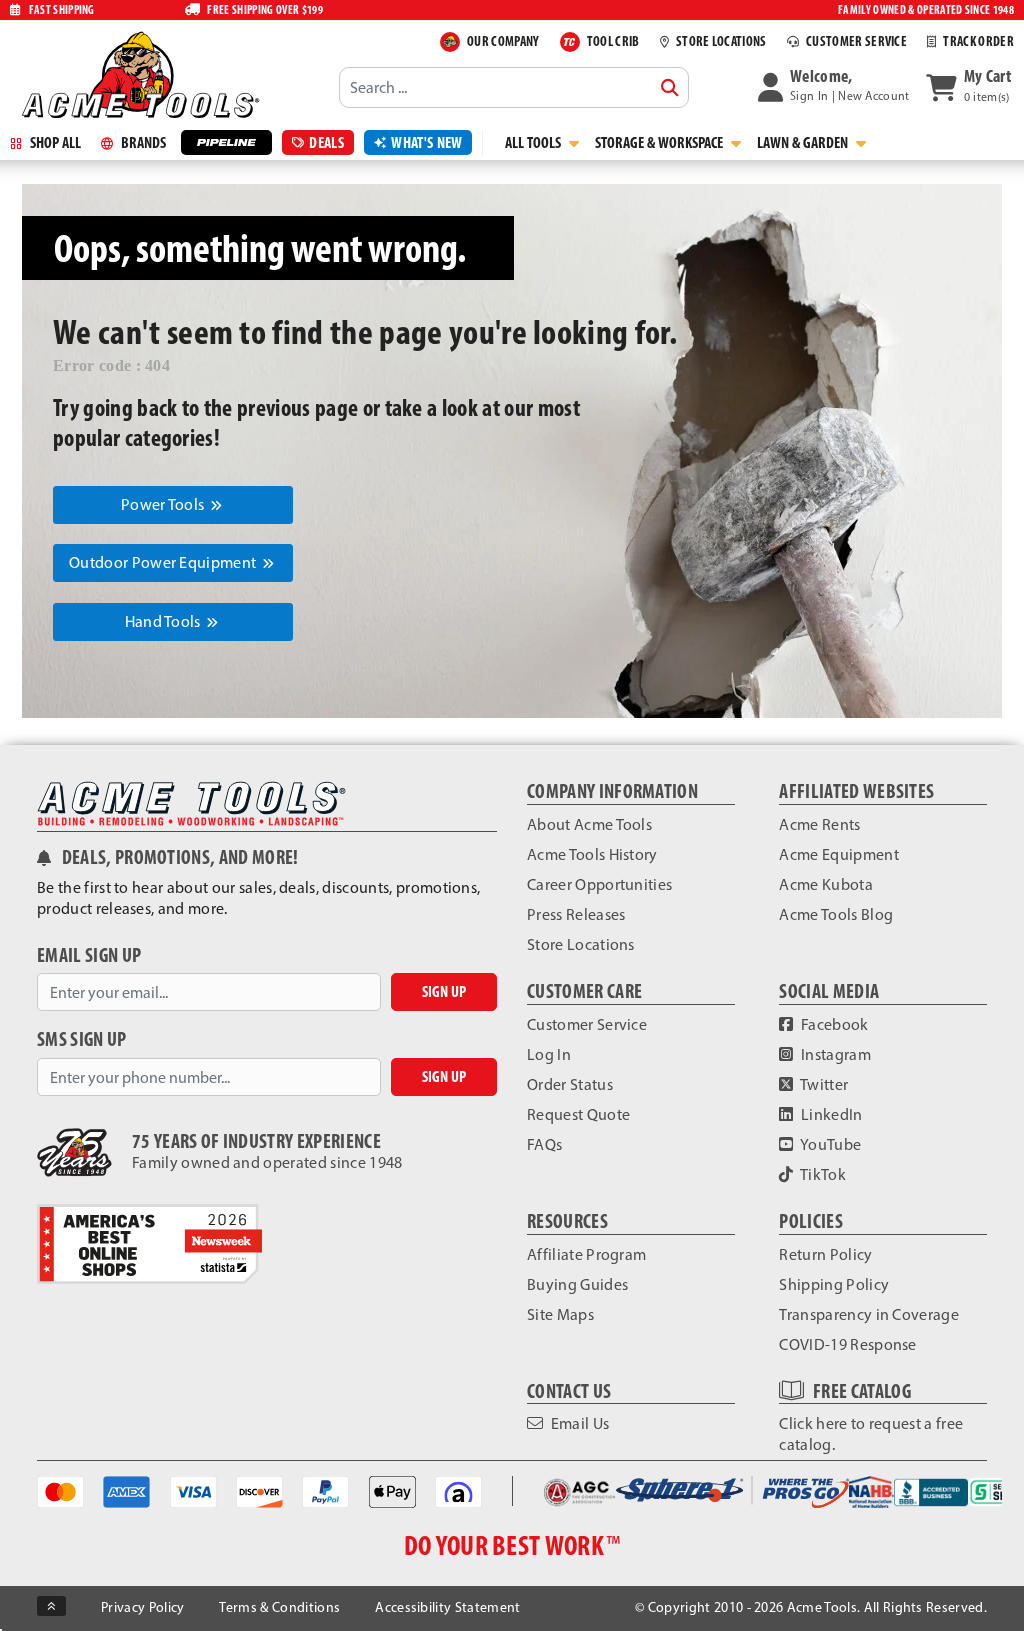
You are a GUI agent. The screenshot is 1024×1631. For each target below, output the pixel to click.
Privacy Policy (142, 1607)
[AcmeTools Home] (138, 74)
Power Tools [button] (164, 504)
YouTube (830, 1144)
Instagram (834, 1054)
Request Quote (578, 1114)
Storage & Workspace (660, 142)
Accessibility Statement (447, 1607)
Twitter (823, 1084)
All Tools (534, 142)
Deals (326, 142)
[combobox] (514, 87)
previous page (297, 407)
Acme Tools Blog (836, 914)
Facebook (833, 1024)
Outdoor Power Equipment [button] (164, 562)
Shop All (54, 142)
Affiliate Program (586, 1254)
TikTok (822, 1174)
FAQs (544, 1144)
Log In (549, 1054)
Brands (142, 142)
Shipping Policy (834, 1284)
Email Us (578, 1423)
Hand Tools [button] (165, 621)
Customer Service (587, 1024)
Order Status (570, 1084)
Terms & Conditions (279, 1607)
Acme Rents (819, 824)
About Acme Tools (589, 824)
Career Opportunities (599, 884)
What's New (426, 142)
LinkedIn (830, 1114)
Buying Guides (577, 1284)
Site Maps (560, 1314)
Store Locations (581, 944)
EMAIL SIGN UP (89, 955)
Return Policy (825, 1254)
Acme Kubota (826, 884)
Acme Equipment (838, 854)
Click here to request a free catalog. (871, 1434)
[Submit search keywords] (670, 88)
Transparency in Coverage (869, 1314)
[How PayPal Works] (325, 1490)
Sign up (444, 991)
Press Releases (576, 914)
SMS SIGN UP (82, 1039)
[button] (834, 87)
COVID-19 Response (847, 1344)
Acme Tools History (592, 854)
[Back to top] (51, 1606)
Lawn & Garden (804, 142)
